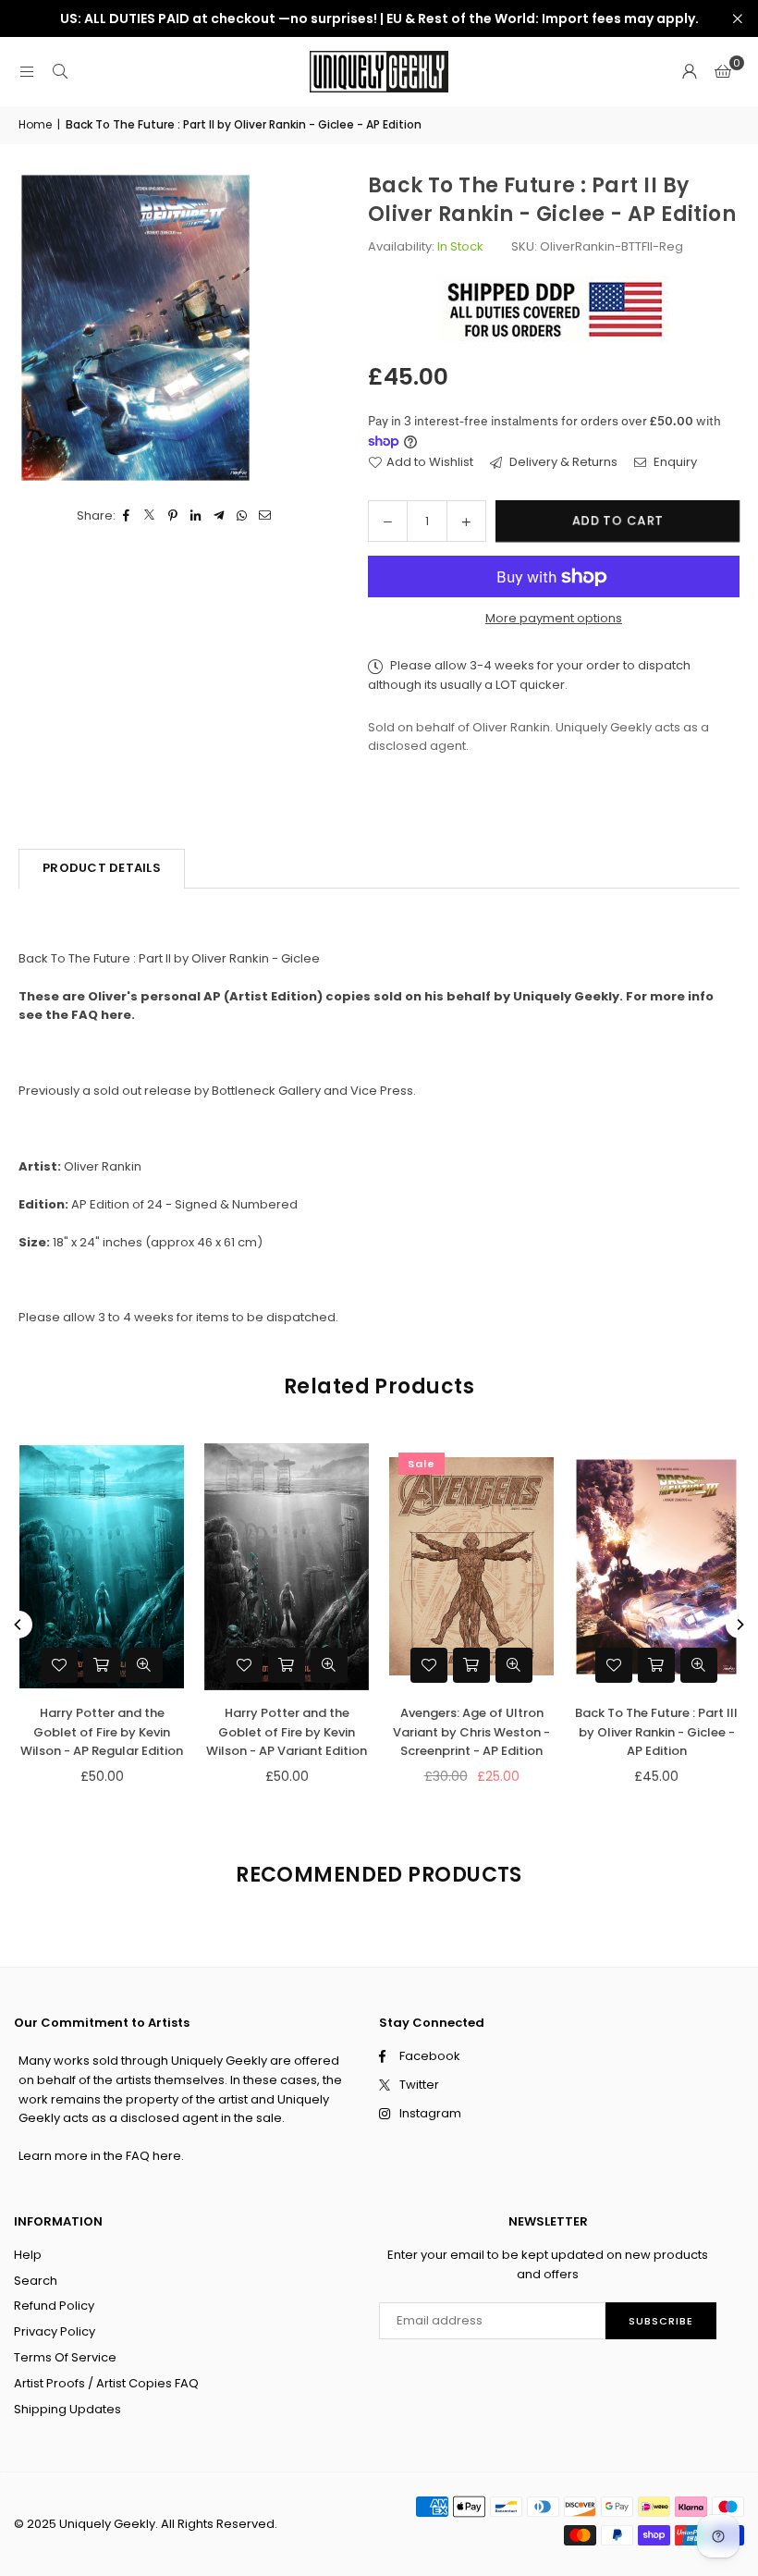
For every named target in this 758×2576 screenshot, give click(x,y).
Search (36, 2281)
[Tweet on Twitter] (150, 516)
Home (35, 124)
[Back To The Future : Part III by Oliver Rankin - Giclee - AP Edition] (656, 1567)
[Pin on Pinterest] (173, 516)
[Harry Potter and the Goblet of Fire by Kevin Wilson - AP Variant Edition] (287, 1567)
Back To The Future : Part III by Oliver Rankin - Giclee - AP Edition (656, 1732)
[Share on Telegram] (220, 516)
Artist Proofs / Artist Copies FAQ (106, 2383)
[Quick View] (514, 1665)
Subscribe (661, 2321)
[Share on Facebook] (127, 516)
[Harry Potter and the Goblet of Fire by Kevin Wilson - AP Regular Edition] (102, 1567)
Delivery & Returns (562, 462)
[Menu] (27, 72)
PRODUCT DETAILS (102, 868)
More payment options (554, 618)
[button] (723, 72)
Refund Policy (54, 2306)
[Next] (740, 1625)
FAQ (85, 1015)
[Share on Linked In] (196, 516)
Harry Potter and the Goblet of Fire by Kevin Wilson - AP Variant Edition (287, 1732)
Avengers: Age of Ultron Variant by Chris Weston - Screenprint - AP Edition (471, 1732)
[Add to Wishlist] (429, 1665)
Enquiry (674, 462)
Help (28, 2255)
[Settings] (690, 72)
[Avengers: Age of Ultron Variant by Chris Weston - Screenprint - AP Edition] (471, 1567)
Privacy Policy (55, 2331)
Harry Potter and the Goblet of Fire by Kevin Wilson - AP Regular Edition (102, 1732)
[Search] (60, 72)
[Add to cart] (471, 1665)
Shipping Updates (67, 2409)
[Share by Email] (266, 516)
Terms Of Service (65, 2357)
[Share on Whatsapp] (243, 516)
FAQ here (153, 2156)
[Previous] (18, 1625)
